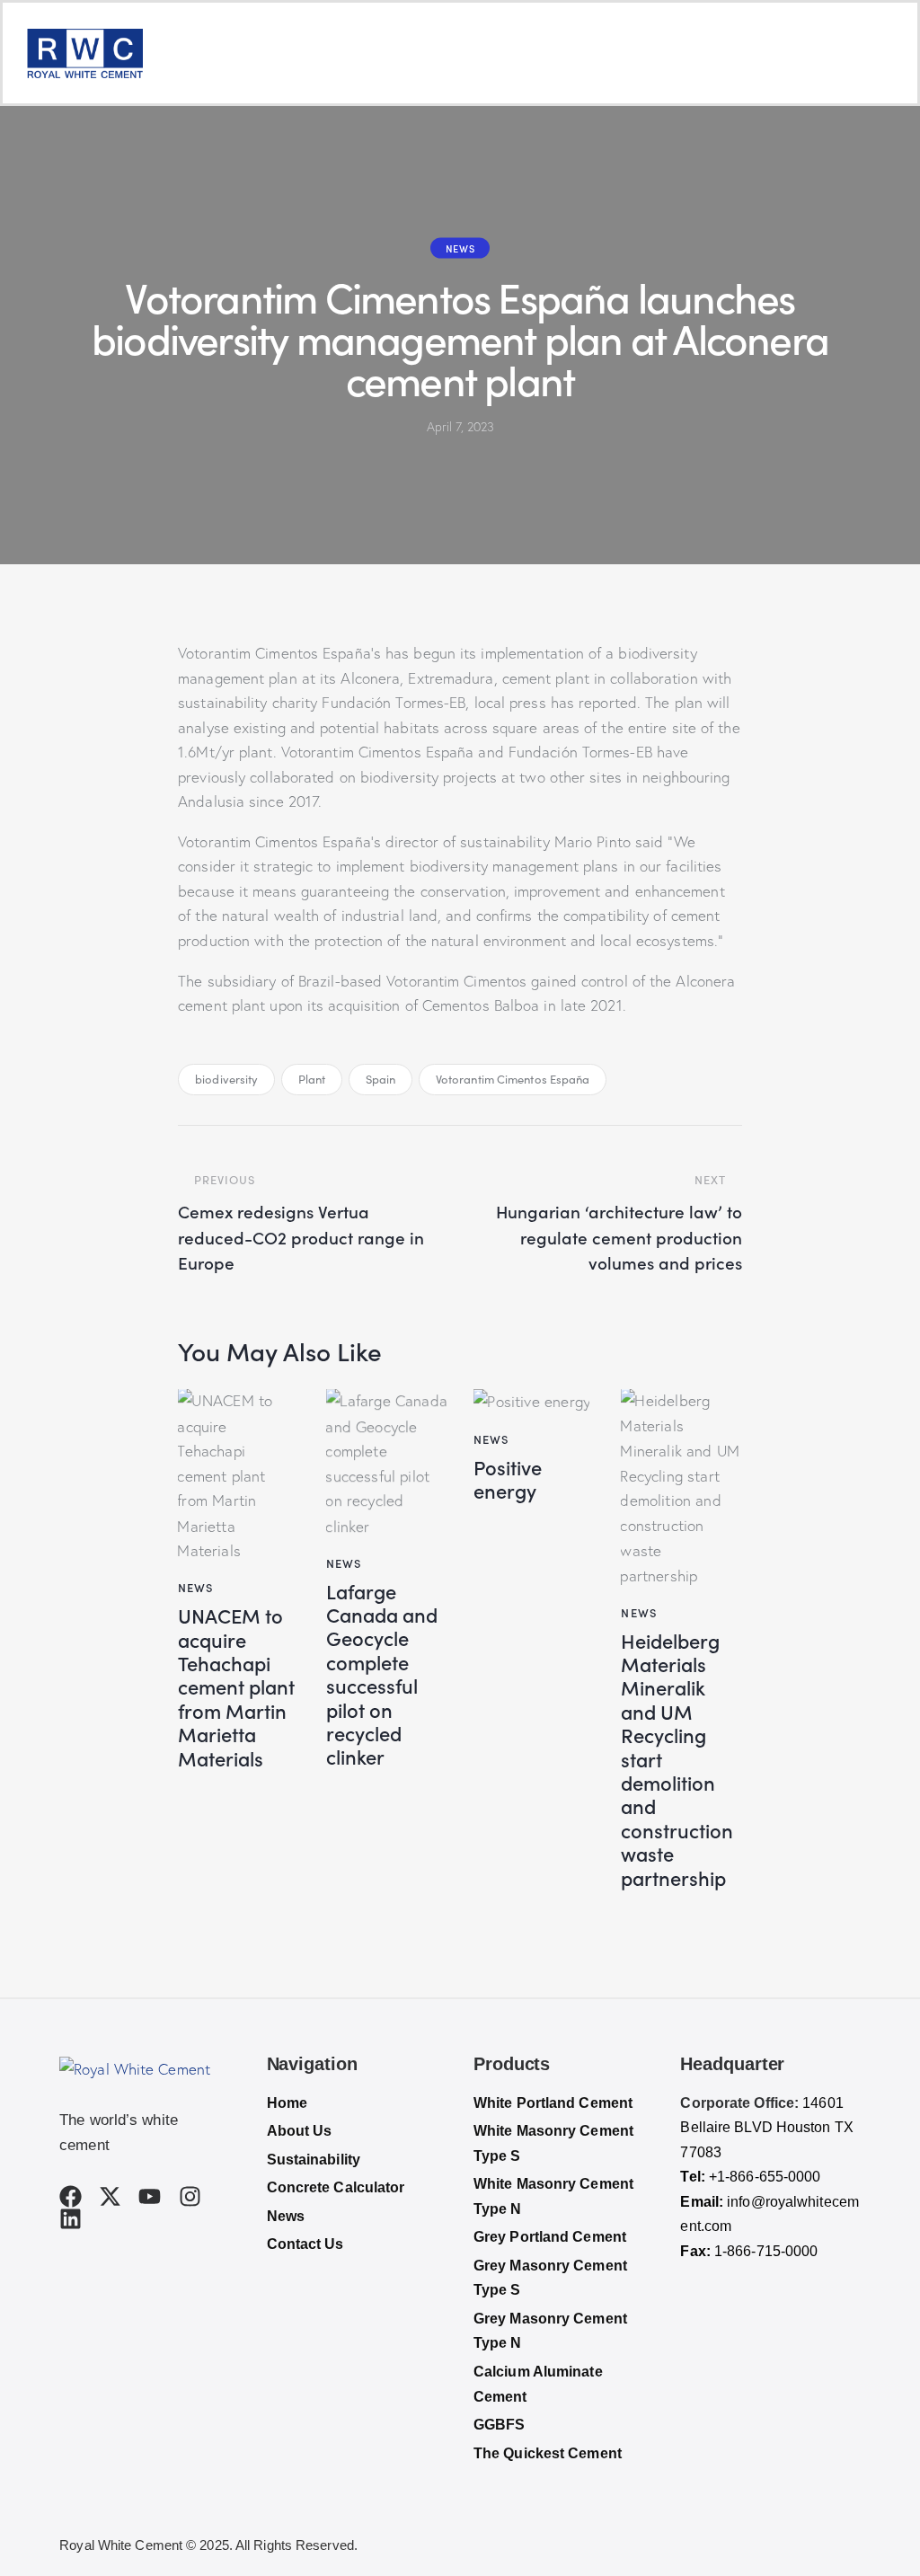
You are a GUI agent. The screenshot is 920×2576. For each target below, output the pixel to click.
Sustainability (314, 2160)
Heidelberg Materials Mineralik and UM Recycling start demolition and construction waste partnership (677, 1759)
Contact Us (305, 2244)
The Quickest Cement (548, 2453)
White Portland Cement (553, 2103)
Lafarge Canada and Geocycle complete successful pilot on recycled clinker (382, 1674)
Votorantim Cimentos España (513, 1079)
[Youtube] (150, 2196)
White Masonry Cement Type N (553, 2196)
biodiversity (226, 1079)
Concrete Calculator (336, 2187)
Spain (381, 1079)
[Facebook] (71, 2196)
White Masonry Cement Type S (553, 2143)
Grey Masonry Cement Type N (550, 2331)
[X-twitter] (110, 2196)
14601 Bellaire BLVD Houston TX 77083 (766, 2128)
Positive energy (508, 1479)
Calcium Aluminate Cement (538, 2384)
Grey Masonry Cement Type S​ (550, 2278)
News (460, 248)
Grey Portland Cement (550, 2237)
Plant (312, 1079)
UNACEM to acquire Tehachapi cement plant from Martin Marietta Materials (236, 1687)
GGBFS (500, 2425)
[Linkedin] (71, 2219)
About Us (300, 2131)
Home (287, 2103)
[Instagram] (190, 2196)
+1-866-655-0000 (765, 2177)
